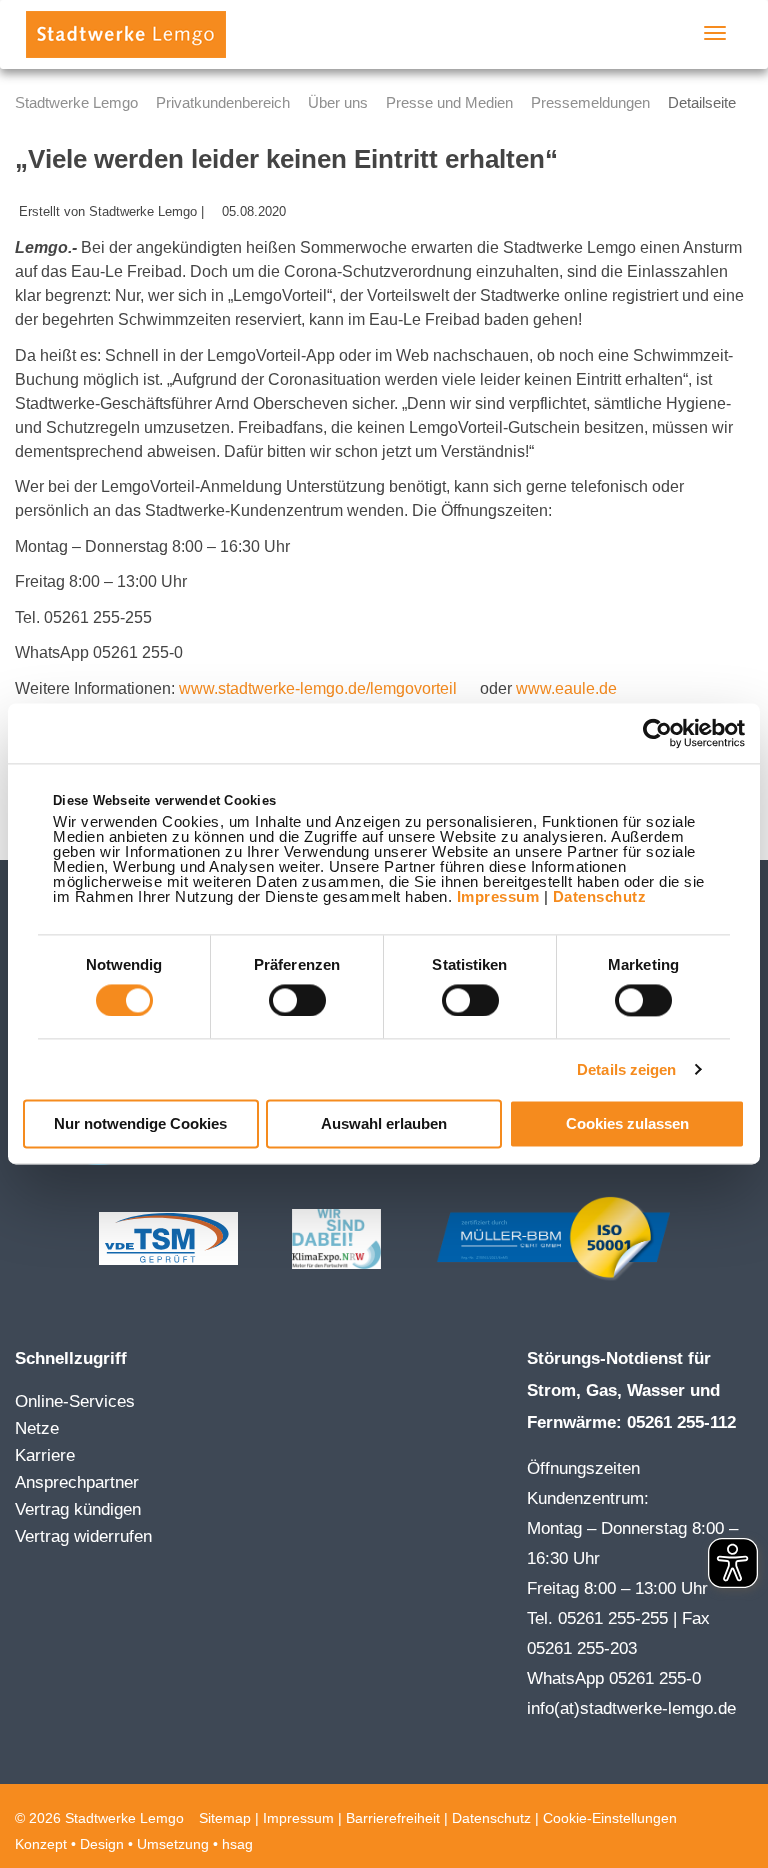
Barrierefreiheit (393, 1818)
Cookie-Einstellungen (610, 1818)
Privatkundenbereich (223, 102)
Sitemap (225, 1818)
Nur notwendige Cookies (140, 1124)
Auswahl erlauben (384, 1124)
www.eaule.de (566, 688)
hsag (237, 1844)
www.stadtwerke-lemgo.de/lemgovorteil (320, 688)
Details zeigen (626, 1069)
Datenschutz (600, 896)
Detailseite (702, 102)
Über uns (338, 102)
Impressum (498, 896)
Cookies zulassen (627, 1124)
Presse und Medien (449, 102)
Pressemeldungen (590, 102)
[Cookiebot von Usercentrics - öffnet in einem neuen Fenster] (657, 733)
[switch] (297, 1000)
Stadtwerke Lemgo (76, 102)
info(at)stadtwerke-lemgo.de (631, 1708)
